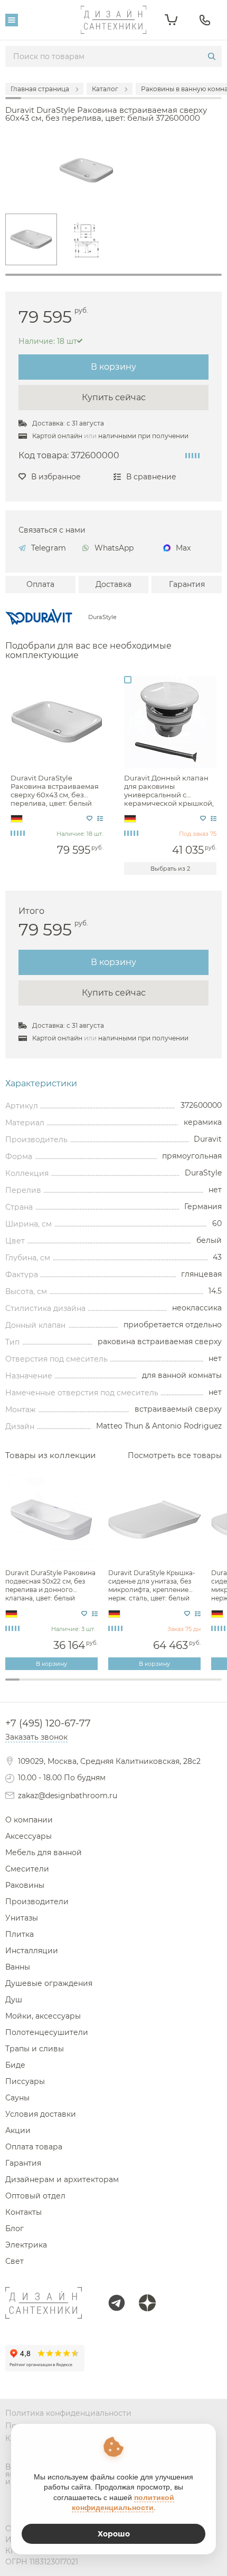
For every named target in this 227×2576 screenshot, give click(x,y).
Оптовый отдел (35, 2196)
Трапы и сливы (35, 2049)
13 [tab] (186, 1685)
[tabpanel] (31, 239)
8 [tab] (113, 1685)
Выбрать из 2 (170, 869)
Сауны (17, 2098)
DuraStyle (102, 617)
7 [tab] (99, 1685)
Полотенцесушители (47, 2032)
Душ (14, 2000)
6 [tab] (85, 1685)
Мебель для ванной (44, 1853)
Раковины (25, 1885)
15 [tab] (215, 1685)
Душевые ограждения (49, 1983)
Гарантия (187, 584)
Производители (37, 1902)
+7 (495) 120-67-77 (48, 1723)
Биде (15, 2065)
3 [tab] (41, 1685)
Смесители (27, 1869)
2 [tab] (27, 1685)
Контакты (23, 2212)
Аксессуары (29, 1836)
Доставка (113, 584)
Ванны (18, 1967)
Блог (15, 2228)
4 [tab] (56, 1685)
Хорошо (114, 2534)
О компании (29, 1820)
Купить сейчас (114, 397)
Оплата (40, 584)
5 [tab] (70, 1685)
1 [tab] (113, 275)
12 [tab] (171, 1685)
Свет (15, 2261)
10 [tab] (142, 1685)
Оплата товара (34, 2147)
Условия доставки (41, 2114)
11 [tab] (157, 1685)
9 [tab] (128, 1685)
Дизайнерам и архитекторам (62, 2179)
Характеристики (41, 1084)
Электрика (26, 2245)
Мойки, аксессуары (43, 2016)
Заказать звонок (36, 1737)
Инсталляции (32, 1951)
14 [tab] (200, 1685)
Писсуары (25, 2081)
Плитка (20, 1934)
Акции (18, 2130)
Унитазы (22, 1918)
